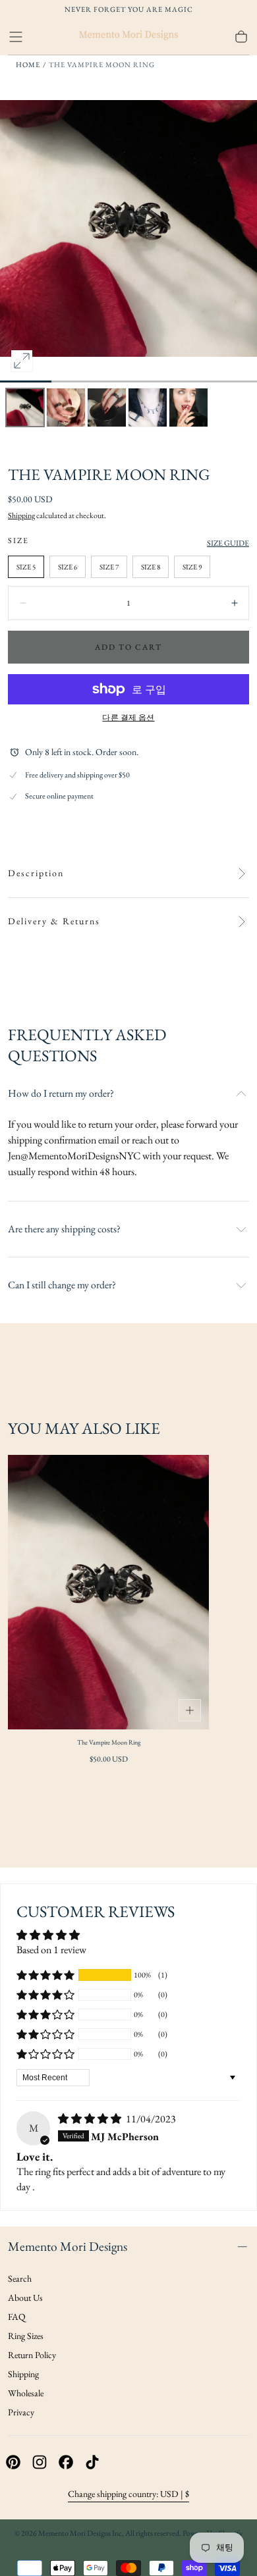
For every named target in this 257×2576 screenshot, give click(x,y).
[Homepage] (128, 37)
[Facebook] (66, 2462)
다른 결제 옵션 (128, 718)
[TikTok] (92, 2462)
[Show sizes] (190, 1710)
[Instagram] (40, 2462)
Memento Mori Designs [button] (68, 2246)
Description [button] (36, 873)
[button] (16, 37)
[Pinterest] (13, 2462)
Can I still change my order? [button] (62, 1285)
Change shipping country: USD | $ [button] (128, 2494)
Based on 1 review (51, 1950)
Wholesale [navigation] (26, 2393)
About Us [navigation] (25, 2298)
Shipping (21, 515)
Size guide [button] (228, 543)
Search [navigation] (20, 2278)
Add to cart (128, 647)
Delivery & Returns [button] (54, 921)
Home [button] (28, 65)
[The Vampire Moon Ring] (108, 1592)
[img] (91, 2119)
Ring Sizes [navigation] (26, 2336)
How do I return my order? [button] (61, 1093)
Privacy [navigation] (21, 2412)
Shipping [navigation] (23, 2374)
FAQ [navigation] (17, 2317)
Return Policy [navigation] (32, 2355)
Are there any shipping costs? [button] (64, 1229)
